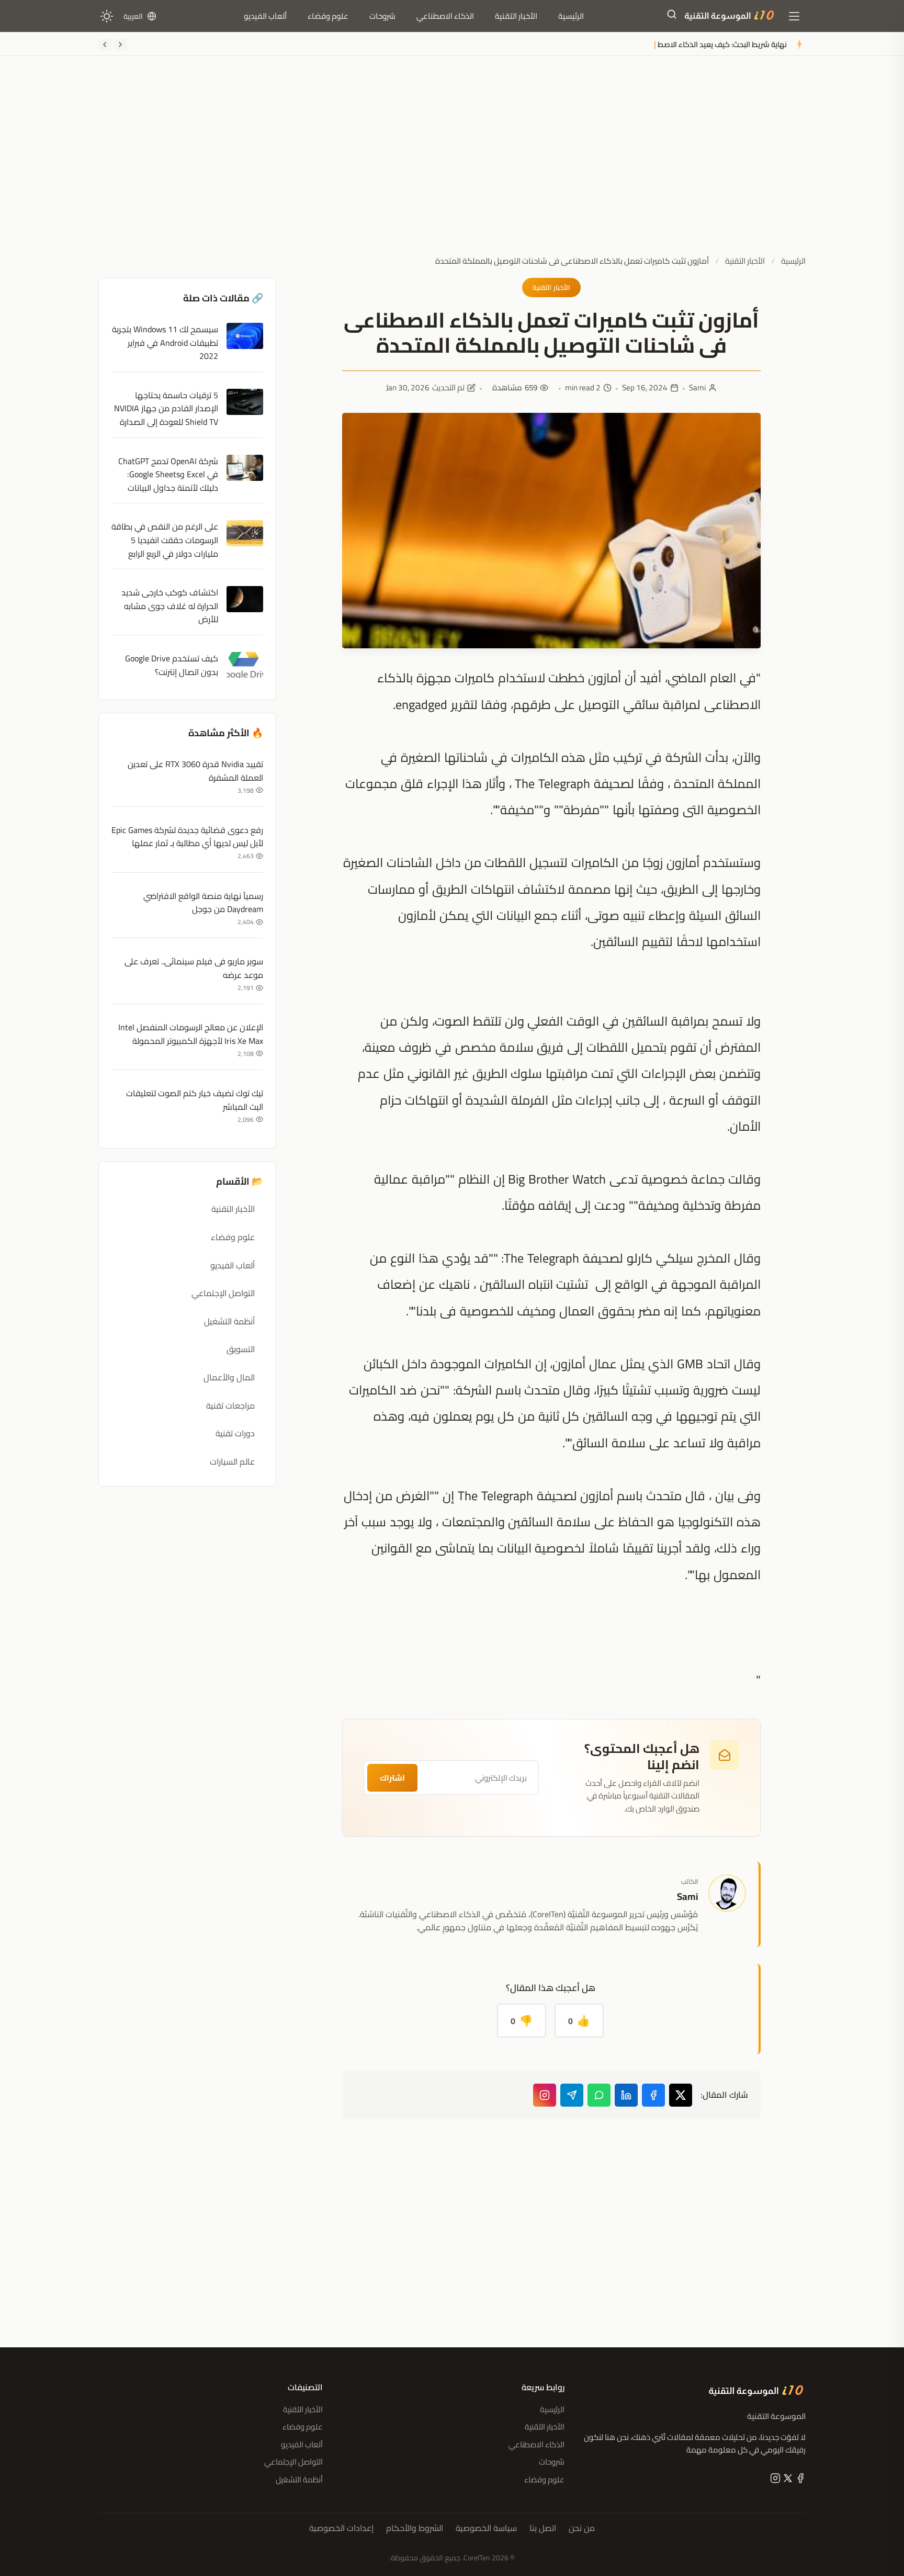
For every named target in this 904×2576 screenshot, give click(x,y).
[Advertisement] (452, 164)
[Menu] (794, 16)
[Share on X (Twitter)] (681, 2095)
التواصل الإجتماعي (223, 1293)
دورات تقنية (235, 1433)
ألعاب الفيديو (265, 16)
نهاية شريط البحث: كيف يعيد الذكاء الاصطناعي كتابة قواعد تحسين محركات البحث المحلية (649, 44)
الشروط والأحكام (415, 2528)
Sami (697, 388)
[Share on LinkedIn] (626, 2095)
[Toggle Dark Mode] (107, 16)
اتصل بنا (543, 2528)
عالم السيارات (232, 1461)
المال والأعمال (229, 1377)
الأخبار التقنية (516, 16)
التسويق (241, 1349)
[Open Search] (672, 16)
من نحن (582, 2528)
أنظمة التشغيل (229, 1321)
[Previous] (120, 44)
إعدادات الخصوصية (341, 2528)
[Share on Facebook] (653, 2095)
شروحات (382, 16)
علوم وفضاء (328, 16)
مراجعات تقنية (230, 1405)
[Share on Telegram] (572, 2095)
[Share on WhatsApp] (599, 2095)
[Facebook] (799, 2480)
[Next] (105, 44)
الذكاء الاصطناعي (445, 16)
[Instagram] (545, 2095)
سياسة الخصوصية (486, 2528)
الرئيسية (571, 16)
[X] (787, 2480)
